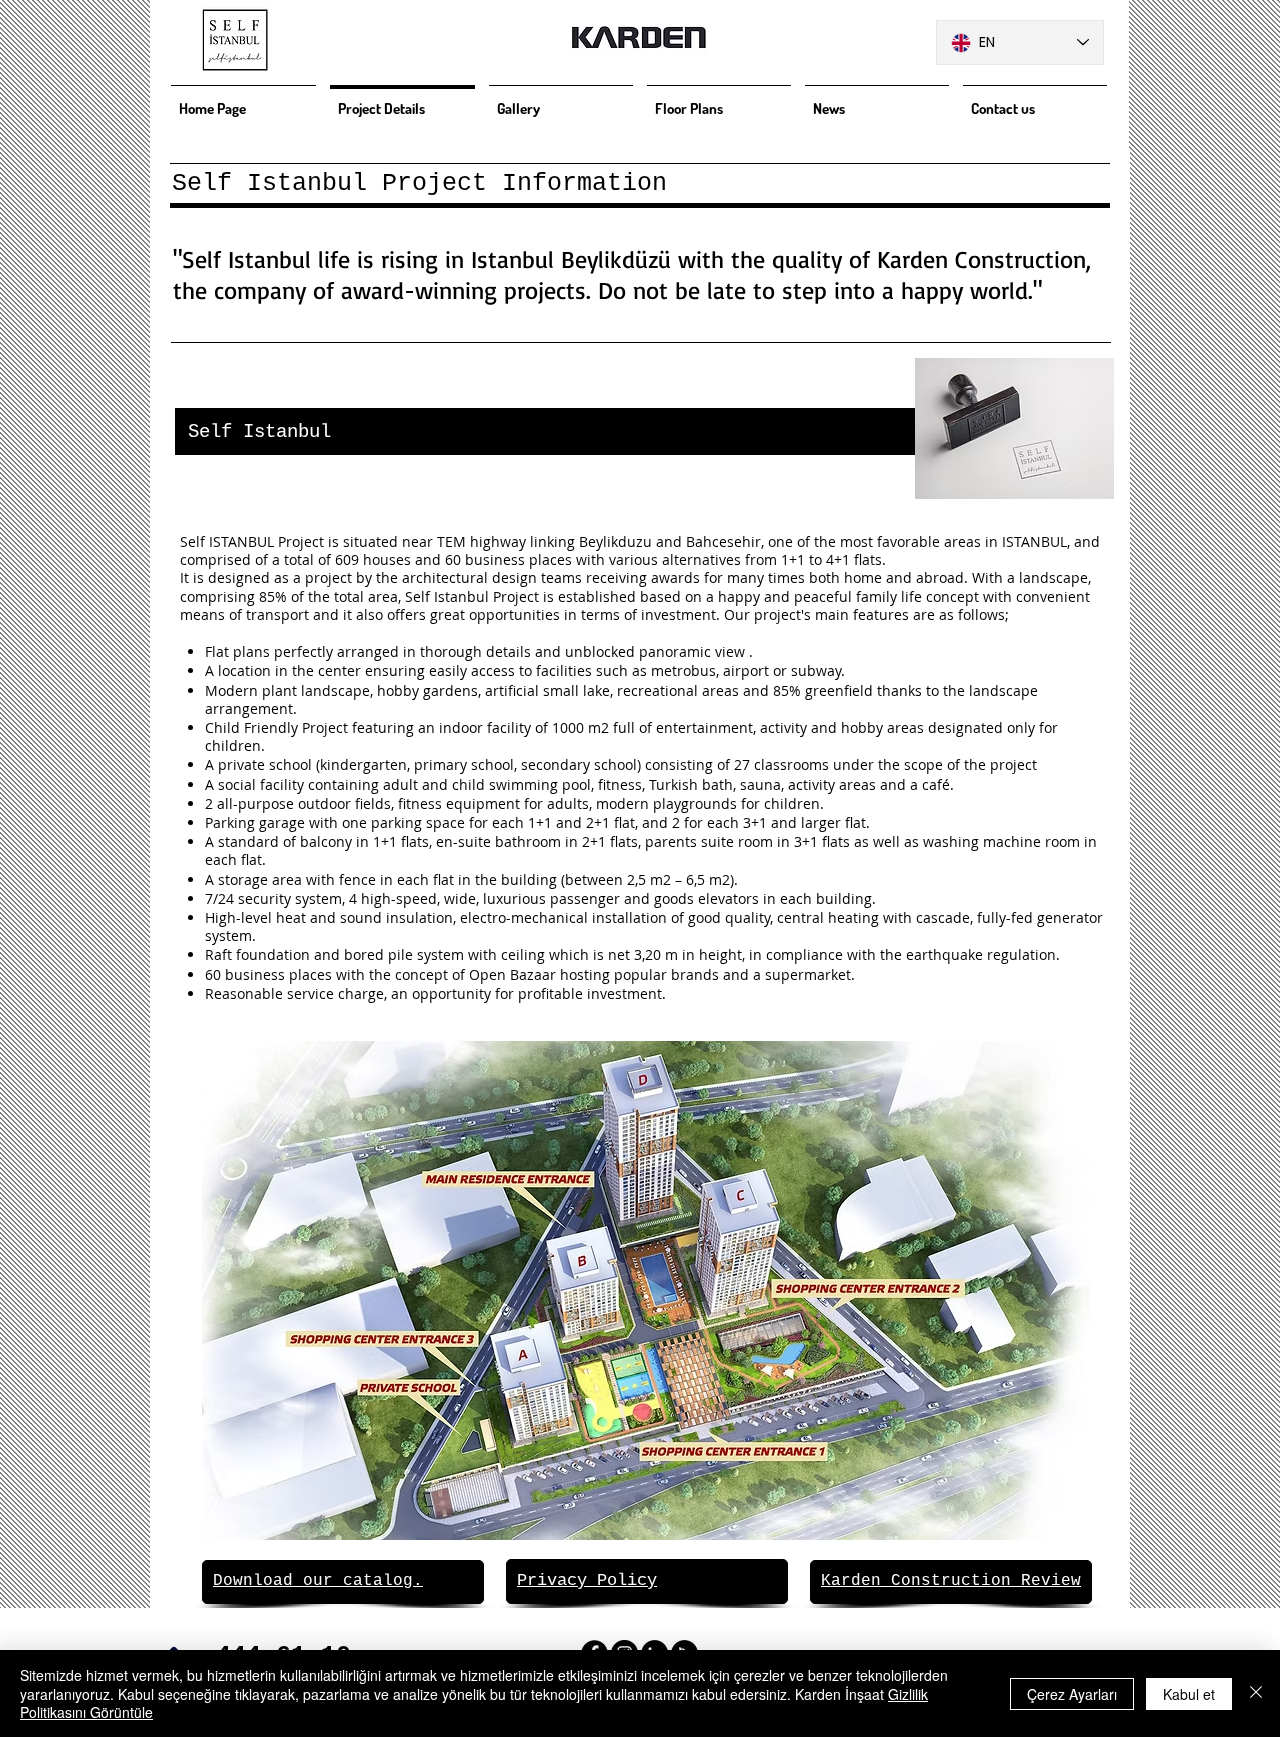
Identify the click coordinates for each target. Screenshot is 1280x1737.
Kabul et (1189, 1694)
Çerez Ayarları (1072, 1694)
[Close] (1256, 1693)
